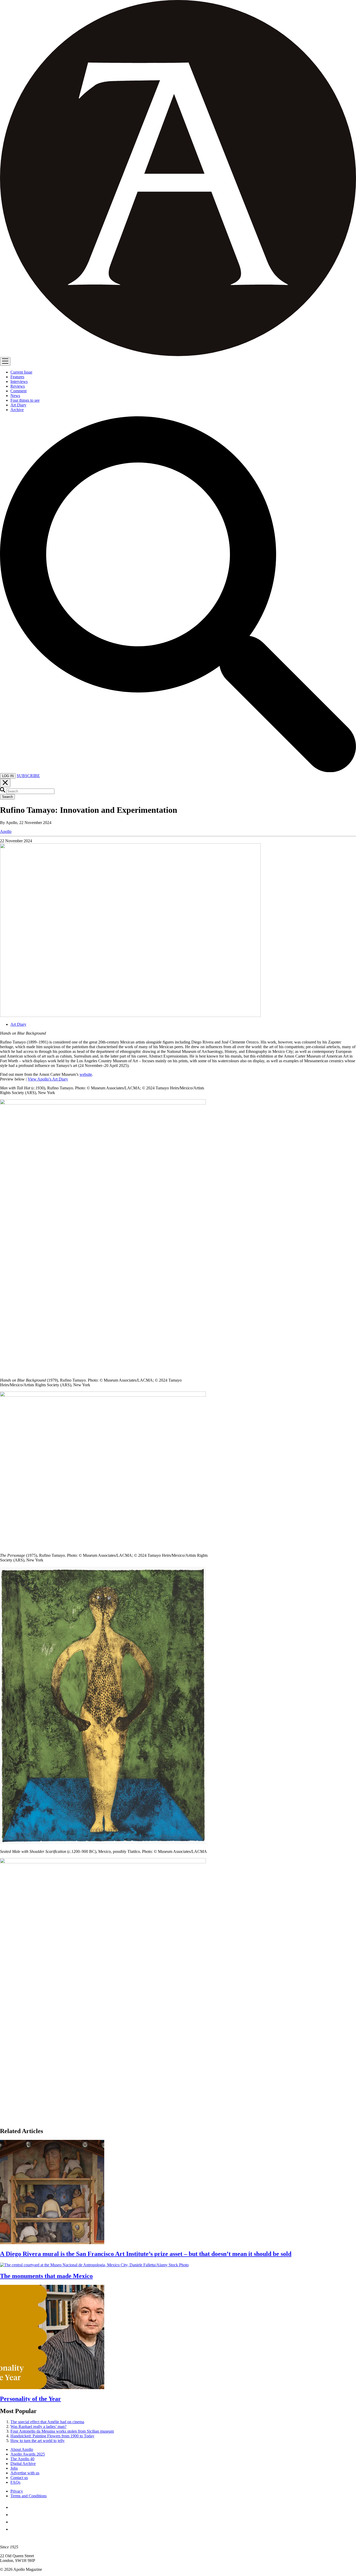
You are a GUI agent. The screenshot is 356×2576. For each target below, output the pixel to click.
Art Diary (18, 1024)
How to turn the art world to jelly (38, 2441)
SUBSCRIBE (28, 776)
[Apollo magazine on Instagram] (14, 2522)
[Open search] (178, 771)
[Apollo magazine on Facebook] (14, 2507)
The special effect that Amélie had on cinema (47, 2422)
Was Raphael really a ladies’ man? (38, 2427)
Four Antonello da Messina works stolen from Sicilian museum (62, 2431)
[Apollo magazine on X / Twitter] (14, 2515)
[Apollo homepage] (178, 179)
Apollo (6, 831)
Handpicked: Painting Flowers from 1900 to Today (52, 2436)
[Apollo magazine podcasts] (14, 2529)
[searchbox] (30, 791)
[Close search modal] (5, 783)
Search (7, 797)
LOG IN (8, 776)
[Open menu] (5, 361)
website (86, 1074)
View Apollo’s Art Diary (48, 1079)
